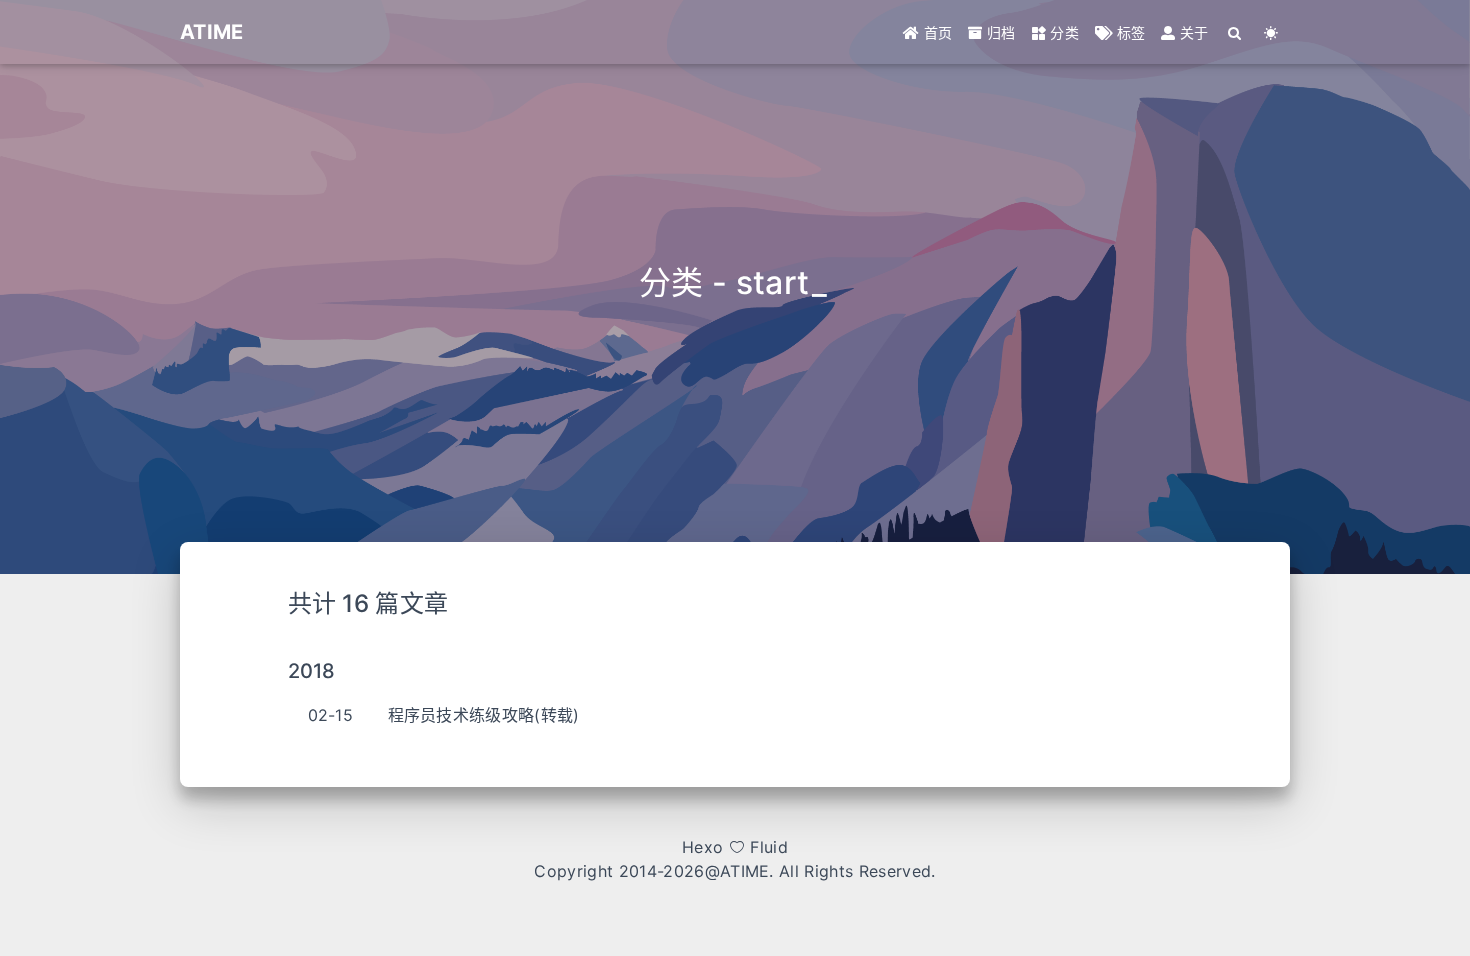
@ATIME (737, 871)
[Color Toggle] (1271, 32)
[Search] (1235, 32)
